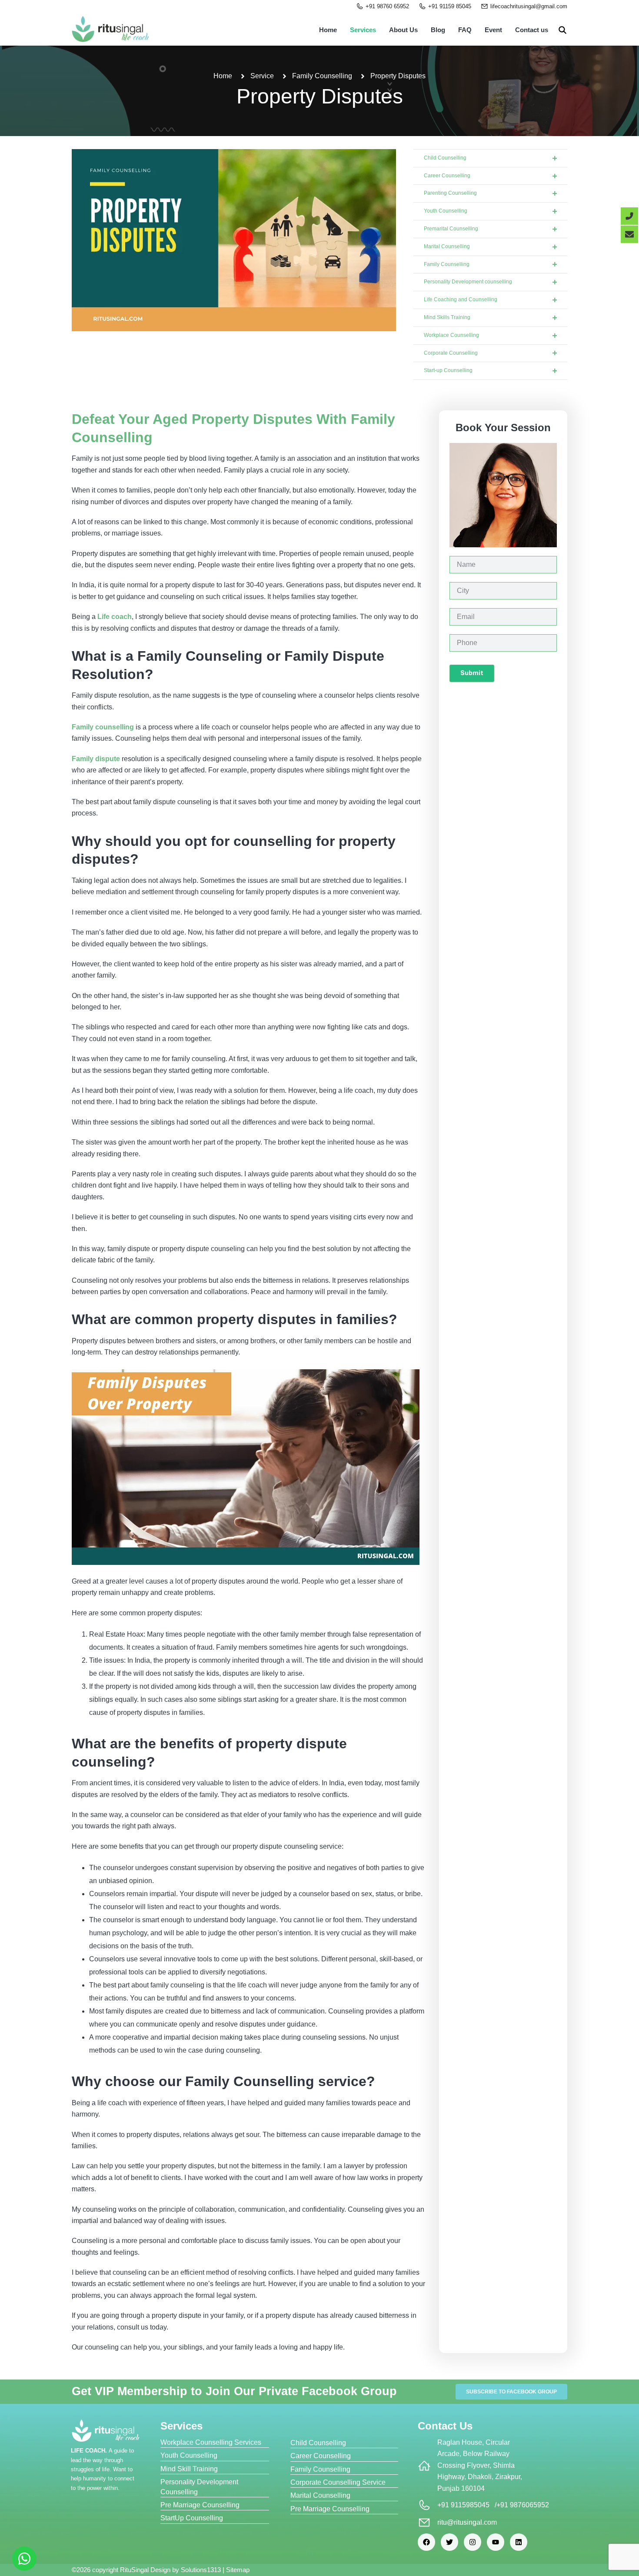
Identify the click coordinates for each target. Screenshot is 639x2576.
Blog (438, 30)
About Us (403, 30)
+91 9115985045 (463, 2505)
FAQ (465, 30)
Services (363, 30)
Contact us (532, 30)
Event (493, 30)
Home (328, 30)
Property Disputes (320, 96)
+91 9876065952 (523, 2505)
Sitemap (238, 2570)
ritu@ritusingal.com (467, 2522)
